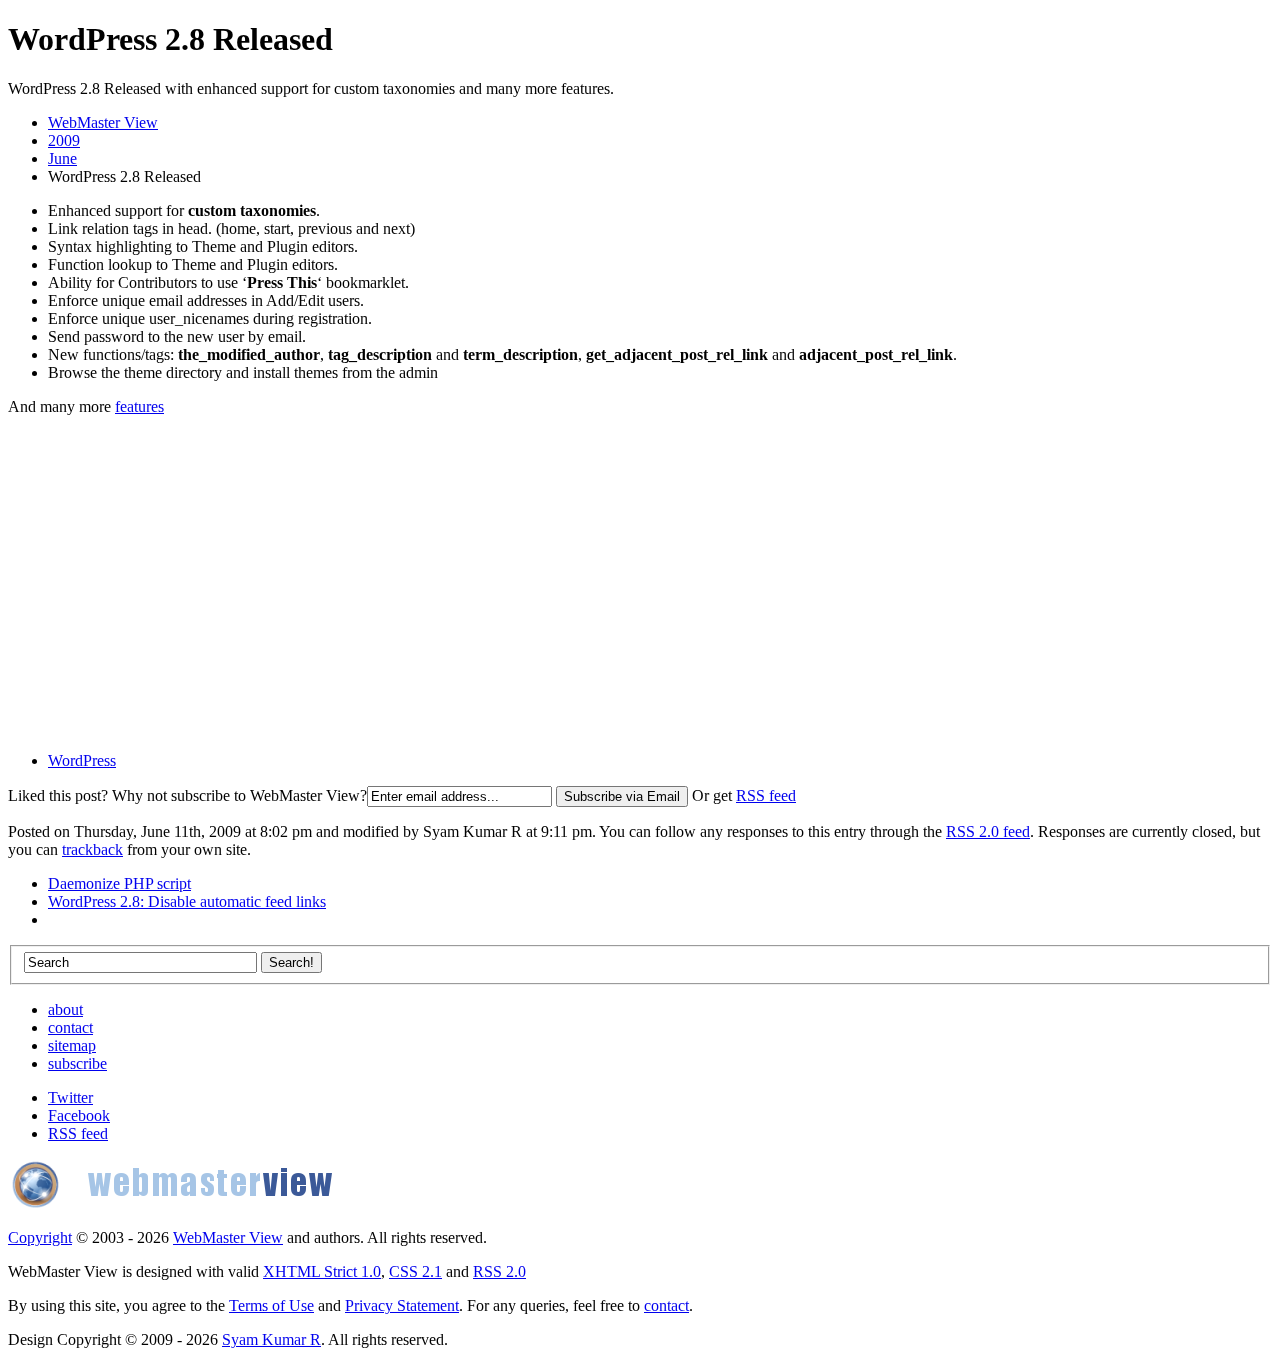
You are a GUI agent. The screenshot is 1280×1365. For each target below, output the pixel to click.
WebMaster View (103, 122)
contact (70, 1027)
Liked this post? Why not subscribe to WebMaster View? (187, 795)
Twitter (70, 1097)
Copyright (40, 1237)
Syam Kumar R (271, 1339)
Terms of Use (271, 1305)
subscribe (77, 1063)
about (65, 1009)
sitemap (72, 1045)
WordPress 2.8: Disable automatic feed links (187, 901)
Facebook (79, 1115)
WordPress (82, 760)
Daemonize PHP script (119, 883)
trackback (92, 849)
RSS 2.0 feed (988, 831)
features (139, 406)
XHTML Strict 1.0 (322, 1271)
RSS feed (766, 795)
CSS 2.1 (415, 1271)
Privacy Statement (402, 1305)
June (62, 158)
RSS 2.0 (499, 1271)
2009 (64, 140)
